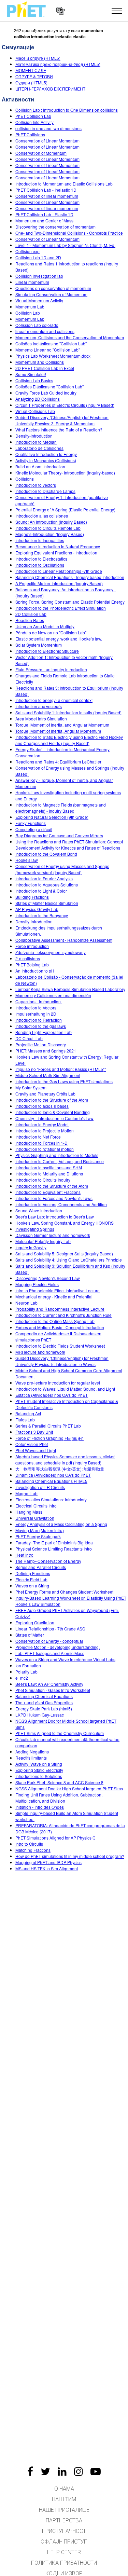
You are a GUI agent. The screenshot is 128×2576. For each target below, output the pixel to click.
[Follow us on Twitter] (45, 2471)
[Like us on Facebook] (30, 2471)
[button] (117, 11)
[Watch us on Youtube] (96, 2471)
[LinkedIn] (62, 2471)
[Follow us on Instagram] (79, 2471)
